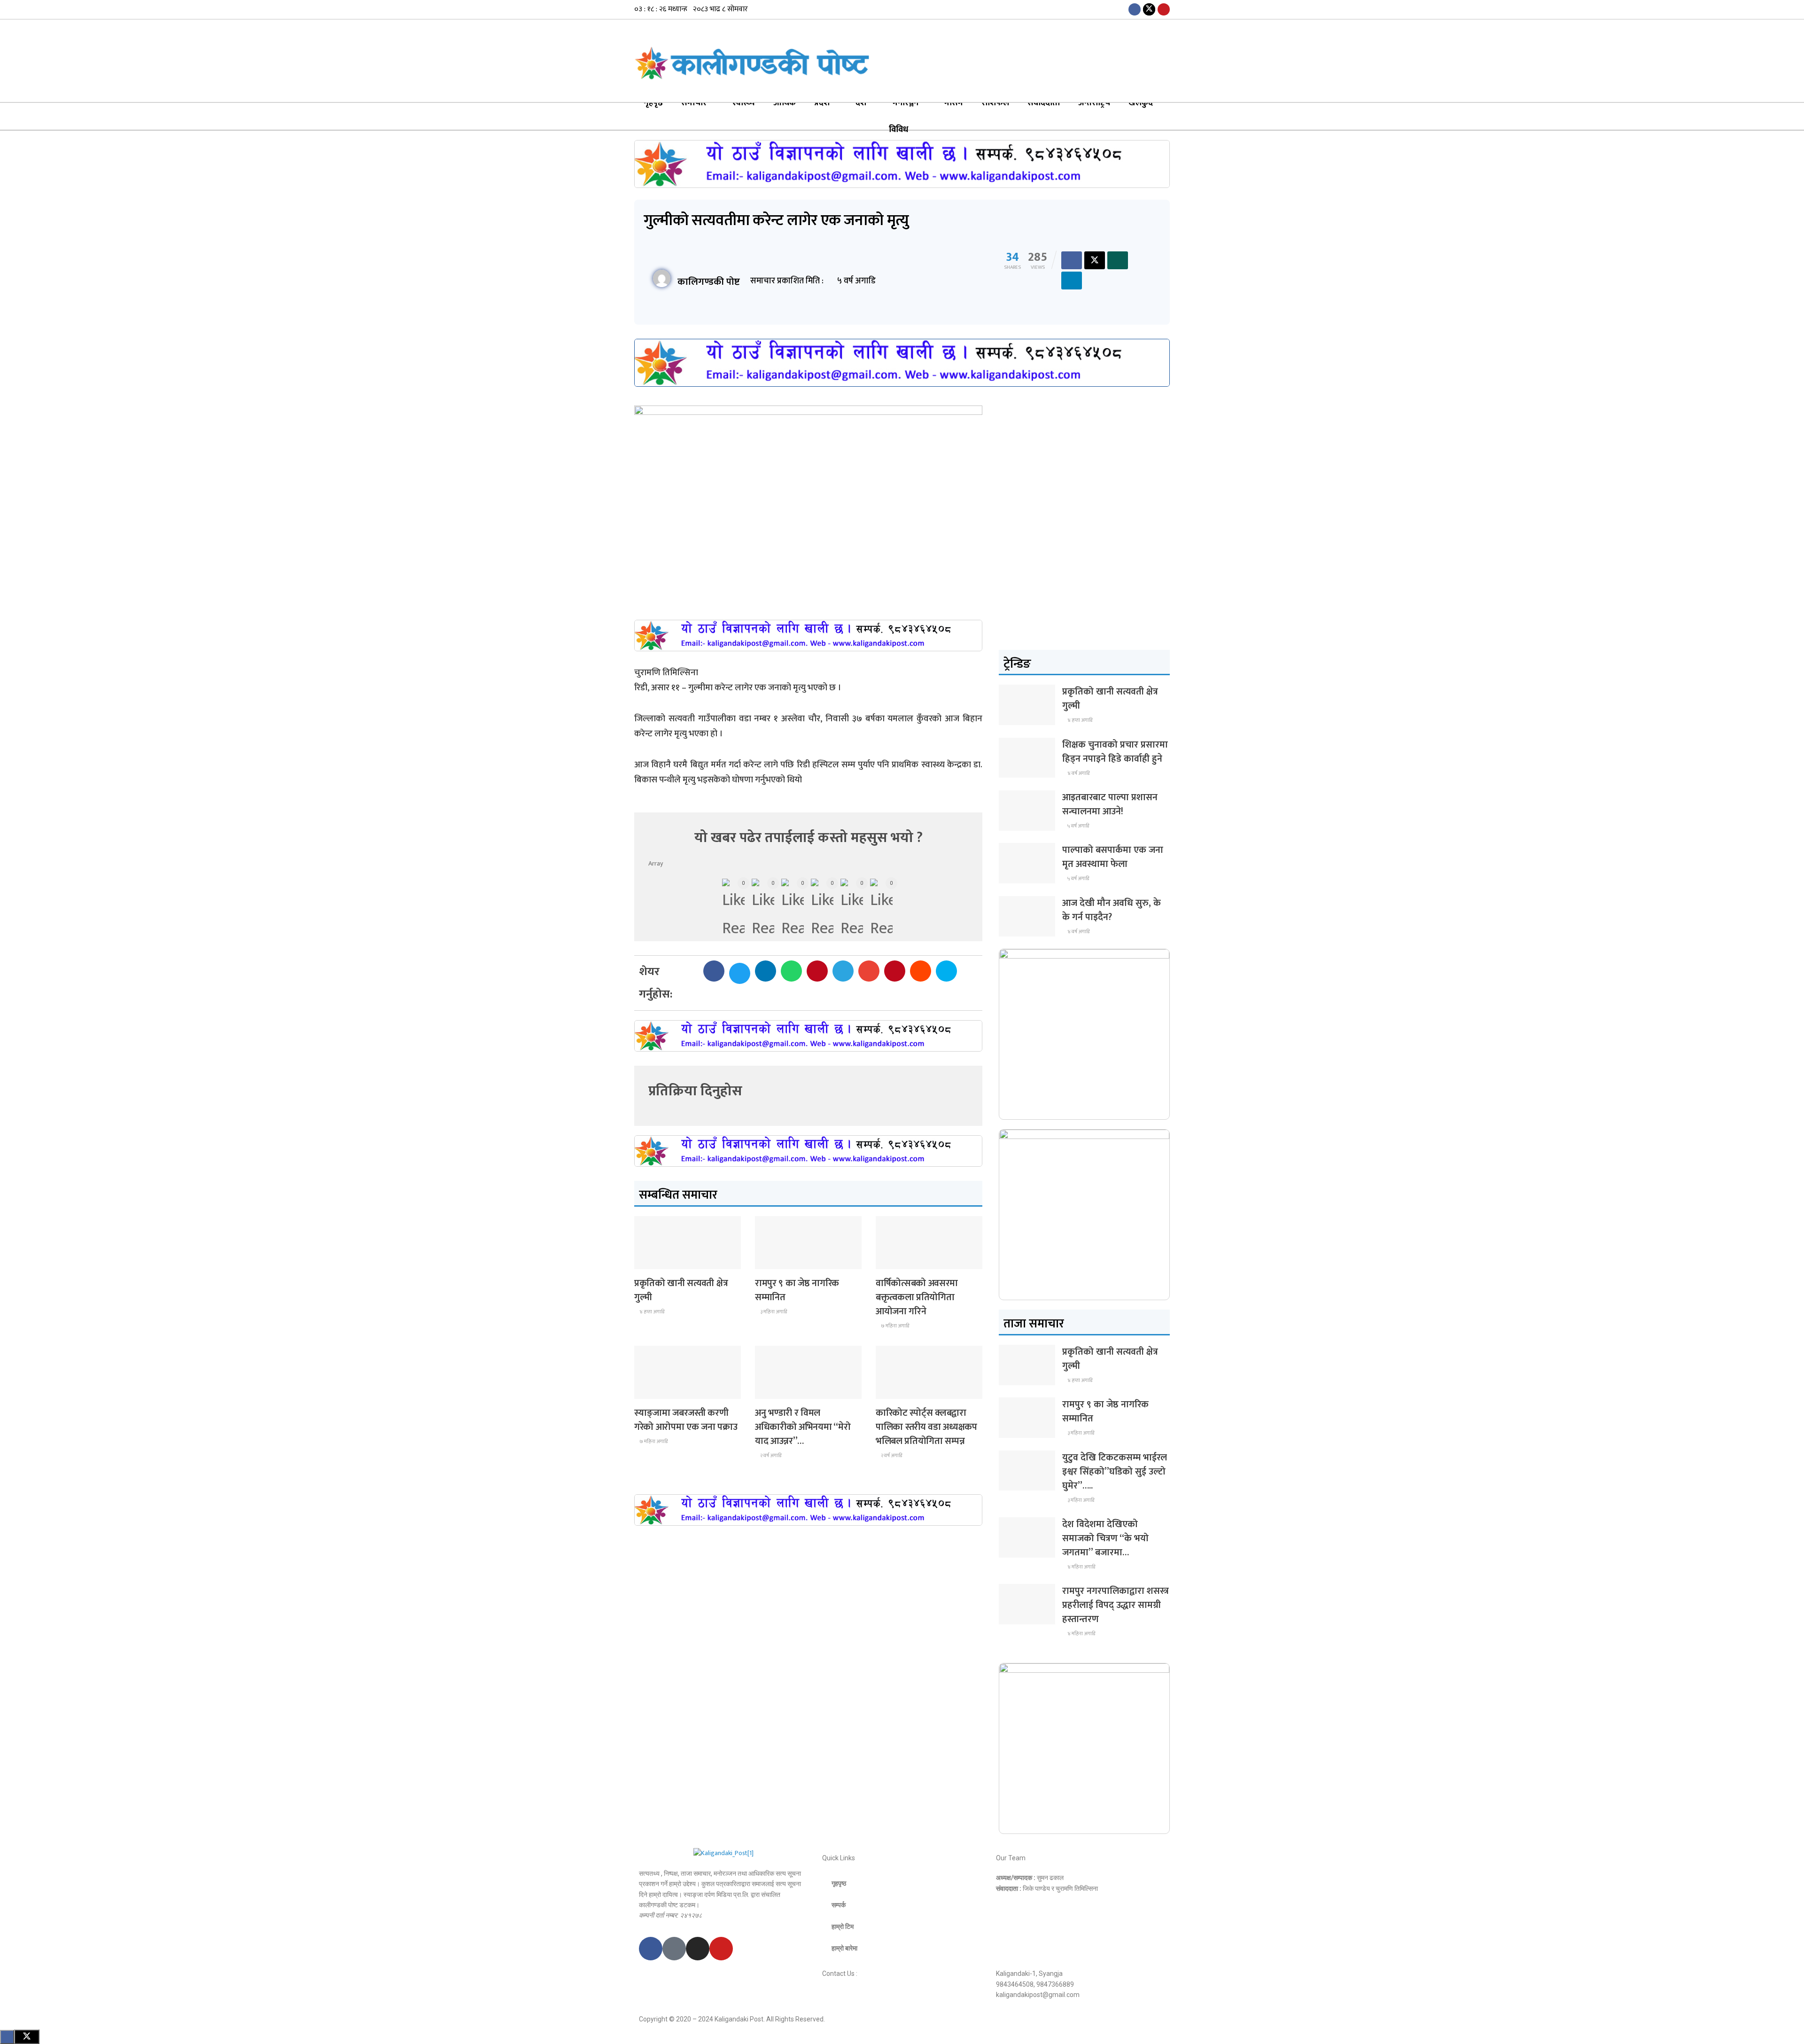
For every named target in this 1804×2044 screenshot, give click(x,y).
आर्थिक (785, 103)
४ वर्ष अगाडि (1078, 773)
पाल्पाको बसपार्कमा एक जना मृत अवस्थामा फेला (1113, 857)
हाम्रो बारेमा (844, 1948)
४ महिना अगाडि (1081, 1567)
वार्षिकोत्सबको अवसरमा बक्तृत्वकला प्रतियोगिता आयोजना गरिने (917, 1297)
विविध (898, 130)
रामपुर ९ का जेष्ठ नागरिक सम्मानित (797, 1290)
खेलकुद (1141, 103)
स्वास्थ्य (744, 103)
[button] (714, 971)
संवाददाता (1044, 103)
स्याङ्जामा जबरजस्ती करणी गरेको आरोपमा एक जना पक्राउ (686, 1420)
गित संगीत (773, 1390)
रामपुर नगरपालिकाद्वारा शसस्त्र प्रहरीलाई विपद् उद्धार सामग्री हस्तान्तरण (1116, 1605)
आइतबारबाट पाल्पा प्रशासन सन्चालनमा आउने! (1110, 804)
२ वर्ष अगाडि (770, 1456)
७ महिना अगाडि (894, 1326)
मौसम (954, 103)
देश (861, 103)
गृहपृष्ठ (653, 103)
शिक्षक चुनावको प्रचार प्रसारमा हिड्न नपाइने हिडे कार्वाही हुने (1115, 752)
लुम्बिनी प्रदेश (776, 1260)
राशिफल (995, 103)
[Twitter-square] (674, 1949)
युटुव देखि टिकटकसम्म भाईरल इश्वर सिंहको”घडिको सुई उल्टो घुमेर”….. (1115, 1472)
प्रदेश (822, 103)
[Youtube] (721, 1949)
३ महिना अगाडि (773, 1312)
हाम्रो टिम (843, 1927)
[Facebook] (651, 1949)
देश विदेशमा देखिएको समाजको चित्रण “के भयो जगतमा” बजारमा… (1105, 1538)
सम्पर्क (839, 1905)
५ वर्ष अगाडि (1078, 826)
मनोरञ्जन (906, 103)
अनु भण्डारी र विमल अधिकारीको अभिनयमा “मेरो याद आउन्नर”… (803, 1427)
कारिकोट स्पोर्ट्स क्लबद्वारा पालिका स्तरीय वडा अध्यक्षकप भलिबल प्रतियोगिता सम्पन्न (926, 1427)
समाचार (694, 103)
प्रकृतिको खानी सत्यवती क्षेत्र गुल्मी (681, 1290)
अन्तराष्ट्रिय (1094, 103)
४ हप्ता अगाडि (651, 1312)
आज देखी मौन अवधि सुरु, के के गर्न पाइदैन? (1112, 910)
